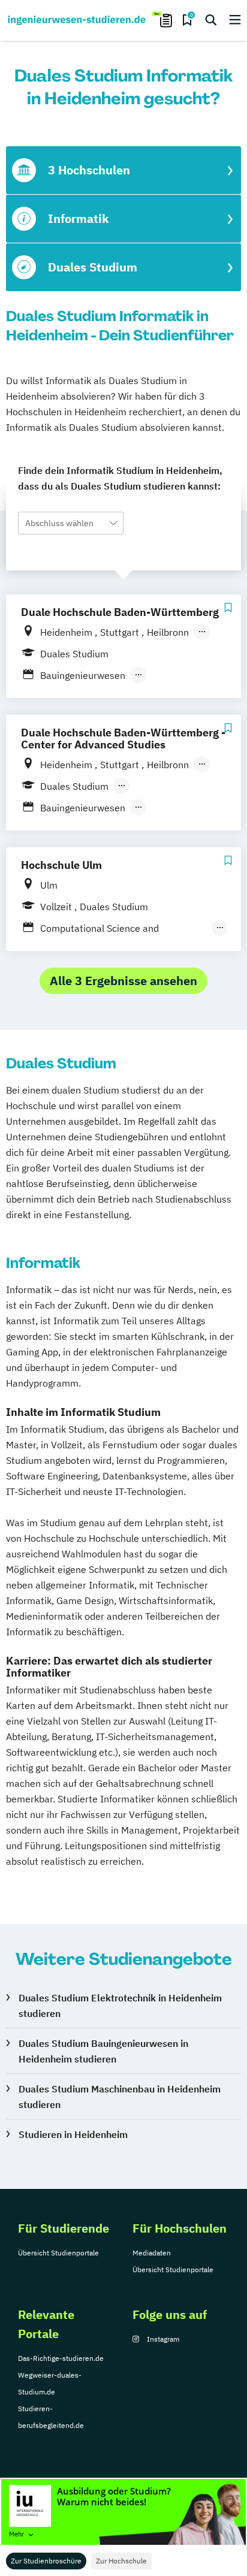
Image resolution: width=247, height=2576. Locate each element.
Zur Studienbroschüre (46, 2561)
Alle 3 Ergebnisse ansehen (123, 981)
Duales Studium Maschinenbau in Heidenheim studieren (120, 2097)
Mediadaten (152, 2253)
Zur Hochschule (121, 2561)
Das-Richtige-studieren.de (61, 2358)
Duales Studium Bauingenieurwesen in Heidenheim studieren (103, 2051)
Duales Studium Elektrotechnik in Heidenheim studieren (120, 2006)
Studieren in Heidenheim (73, 2134)
